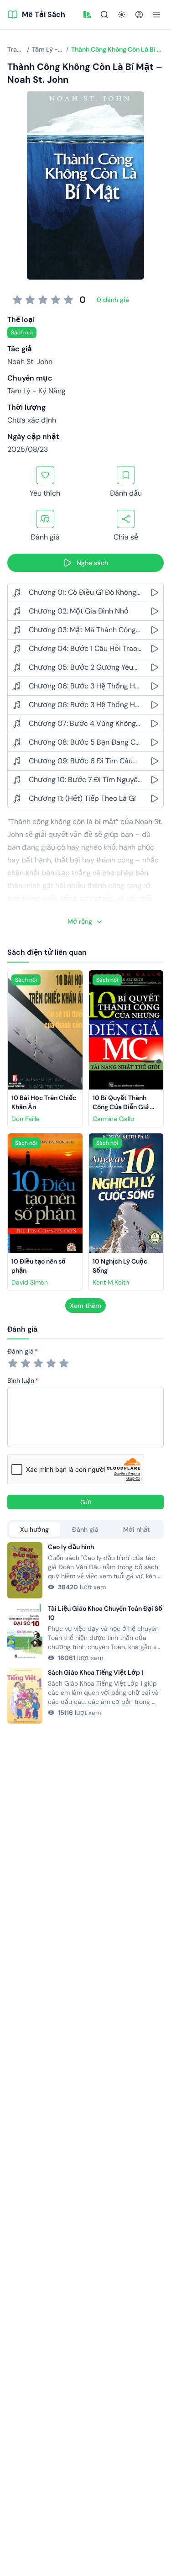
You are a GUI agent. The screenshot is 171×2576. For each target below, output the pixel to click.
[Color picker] (87, 15)
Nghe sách (92, 563)
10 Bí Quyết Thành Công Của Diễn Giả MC (121, 1107)
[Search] (104, 15)
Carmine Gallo (113, 1119)
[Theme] (122, 15)
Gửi (86, 1502)
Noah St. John (30, 362)
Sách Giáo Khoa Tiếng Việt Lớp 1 (96, 1672)
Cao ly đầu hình (71, 1547)
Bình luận (21, 1381)
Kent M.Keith (111, 1282)
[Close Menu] (156, 15)
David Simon (30, 1282)
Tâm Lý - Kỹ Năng (36, 391)
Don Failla (26, 1119)
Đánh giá (21, 1351)
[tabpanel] (85, 1633)
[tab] (35, 1529)
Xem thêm (85, 1306)
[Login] (139, 15)
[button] (87, 15)
